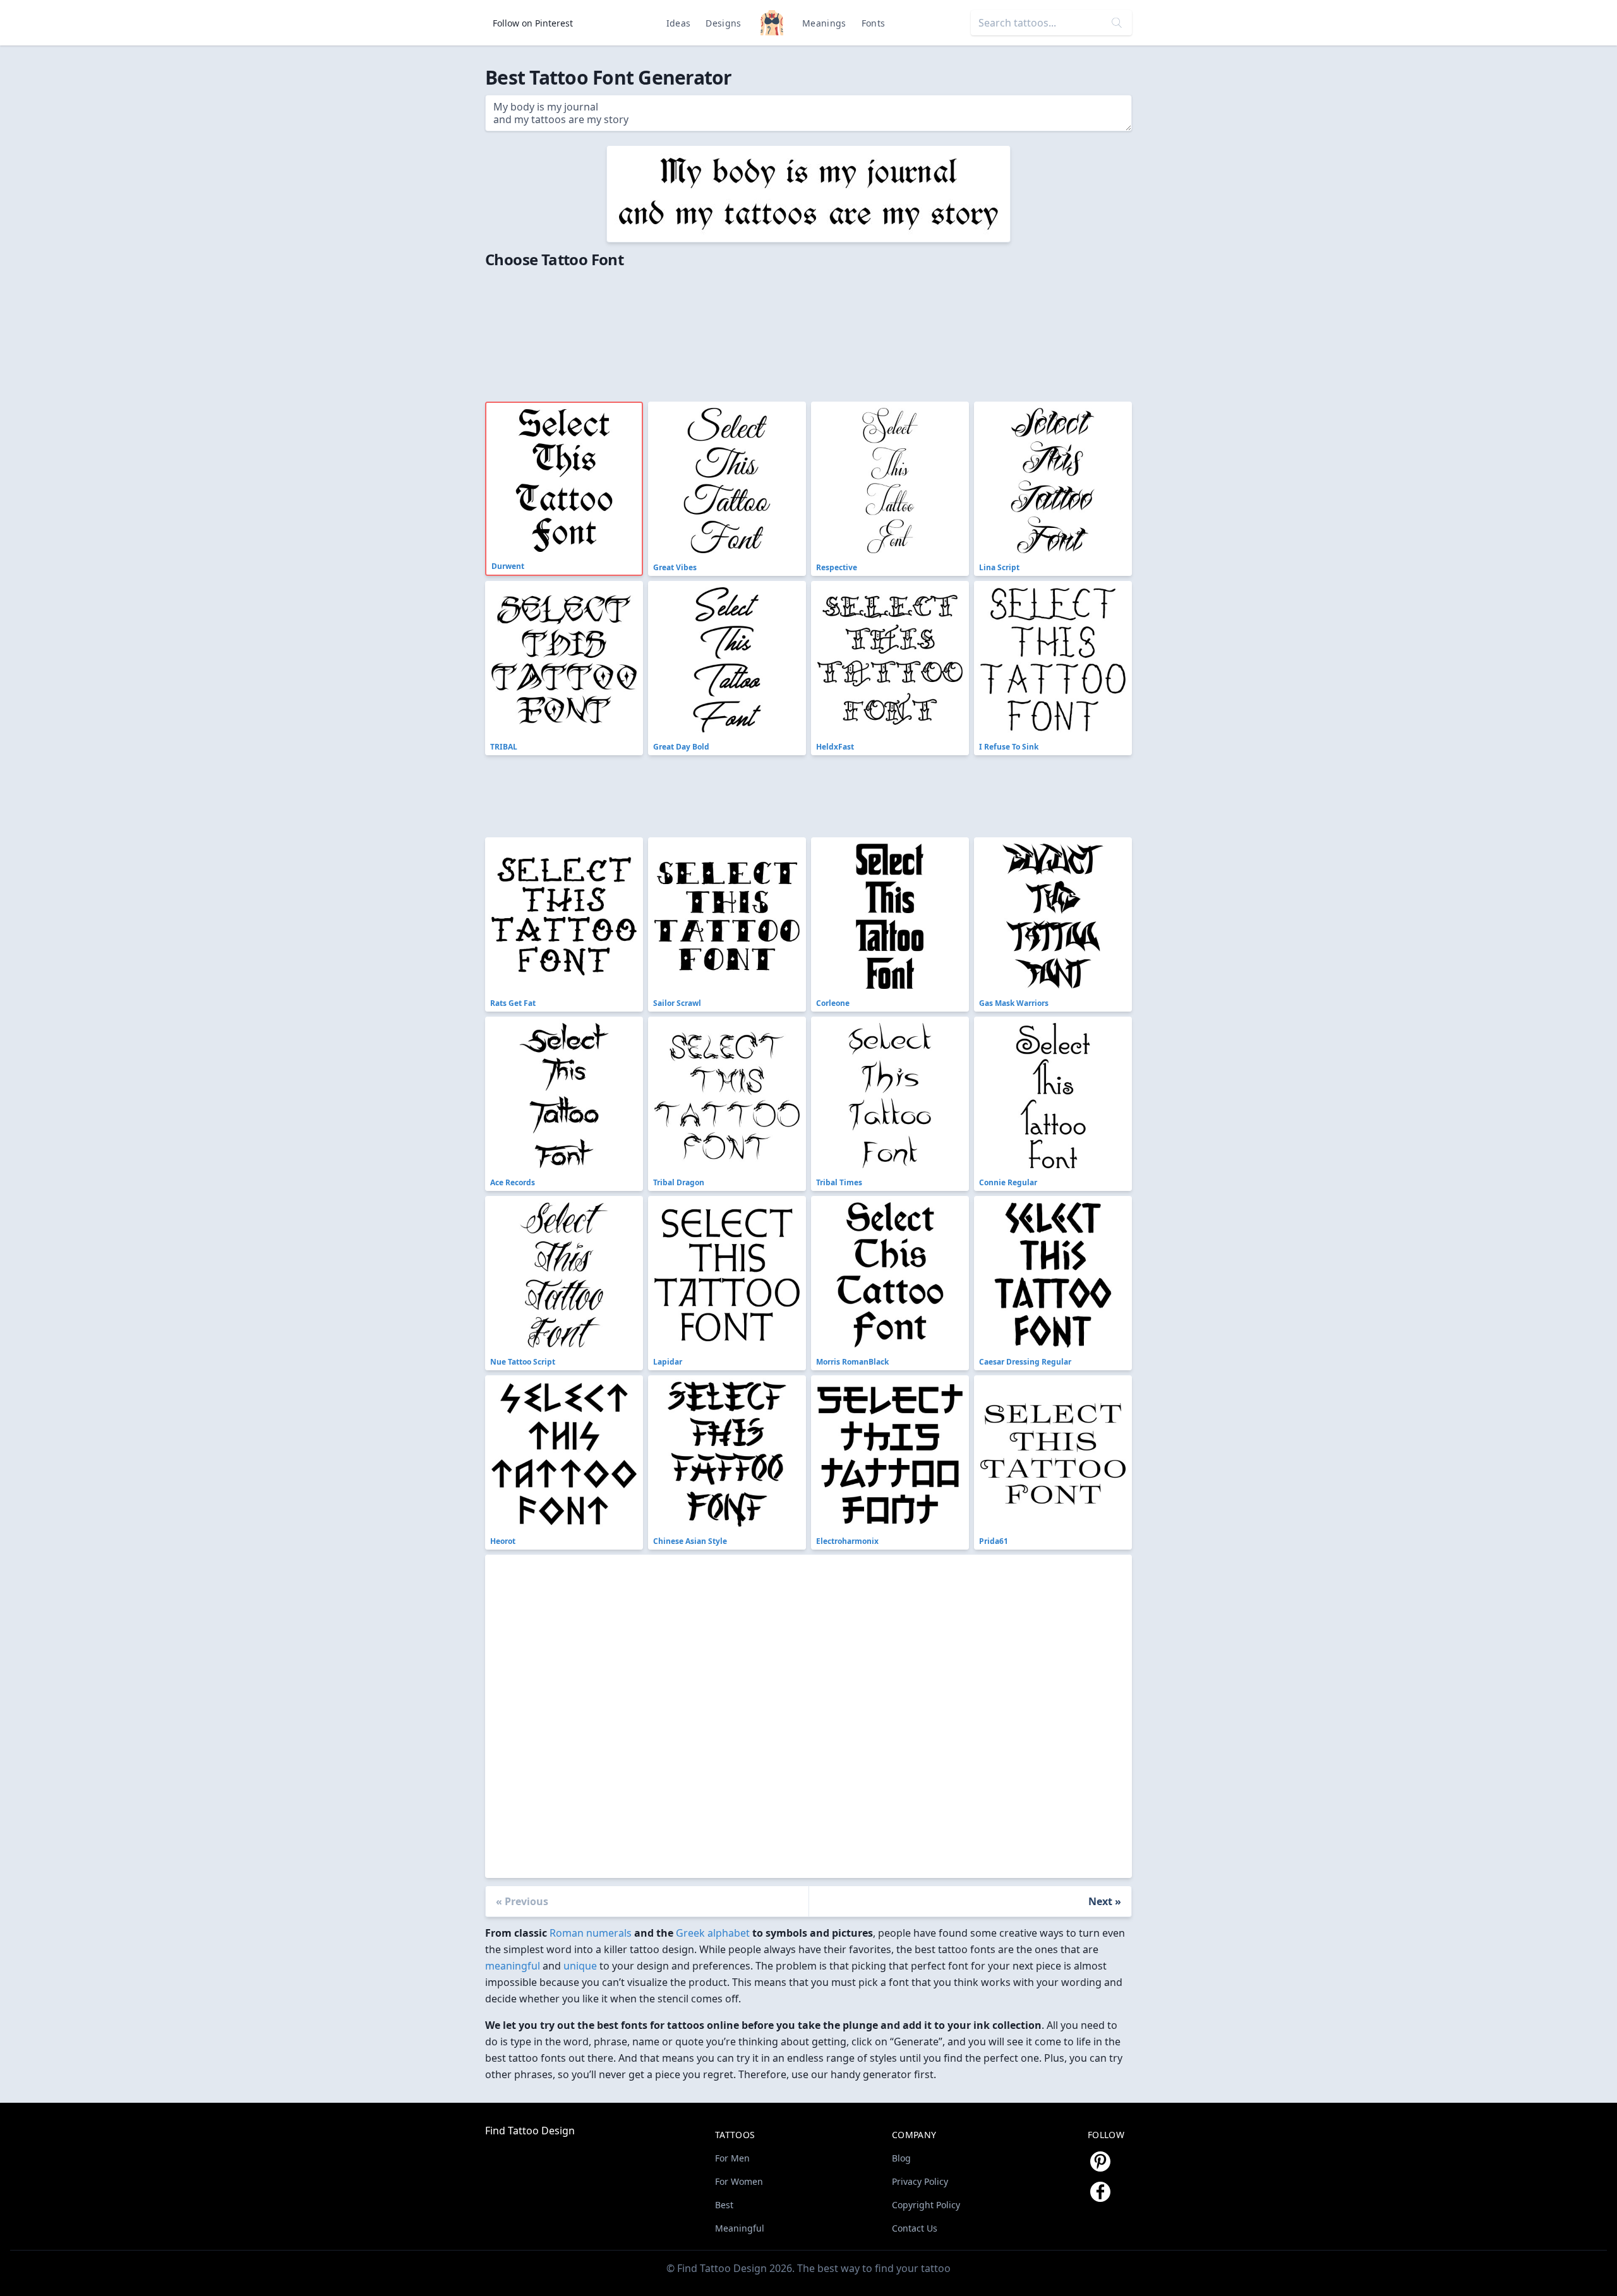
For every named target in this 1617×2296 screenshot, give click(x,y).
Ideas (679, 23)
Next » (1105, 1901)
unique (580, 1966)
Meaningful (740, 2228)
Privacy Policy (920, 2181)
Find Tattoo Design (530, 2131)
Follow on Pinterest (533, 23)
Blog (901, 2158)
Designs (723, 23)
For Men (732, 2158)
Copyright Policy (926, 2205)
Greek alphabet (713, 1933)
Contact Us (915, 2228)
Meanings (824, 23)
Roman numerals (591, 1933)
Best (724, 2205)
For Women (739, 2181)
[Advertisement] (769, 331)
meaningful (513, 1966)
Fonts (874, 23)
